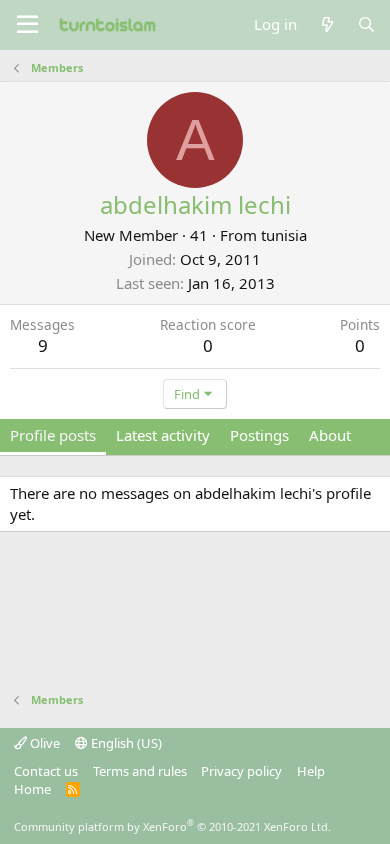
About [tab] (330, 435)
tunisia (284, 235)
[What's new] (326, 24)
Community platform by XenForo (172, 826)
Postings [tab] (259, 435)
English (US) (125, 743)
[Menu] (27, 25)
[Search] (366, 24)
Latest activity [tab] (163, 435)
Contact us (46, 771)
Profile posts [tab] (53, 435)
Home (32, 789)
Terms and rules (140, 771)
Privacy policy (241, 771)
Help (311, 771)
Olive (43, 743)
